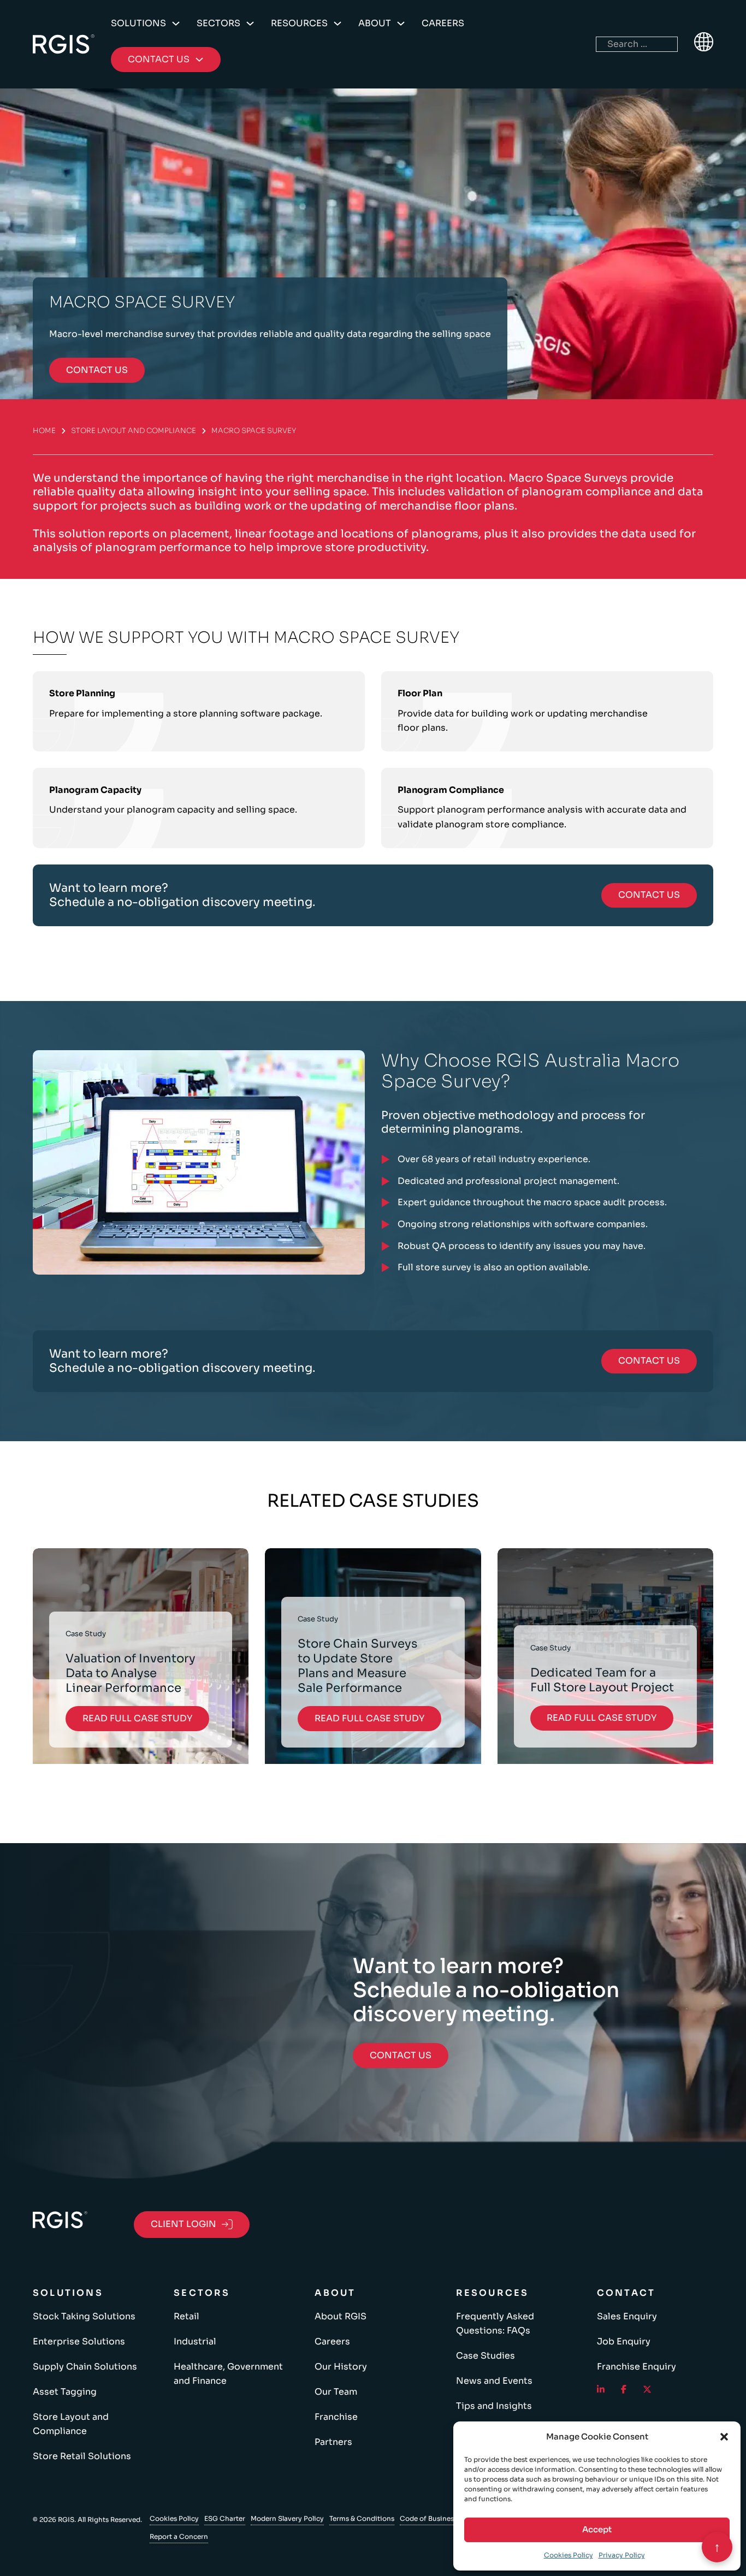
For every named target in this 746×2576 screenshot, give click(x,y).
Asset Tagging (65, 2392)
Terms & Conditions (362, 2518)
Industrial (195, 2341)
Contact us (97, 370)
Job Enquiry (624, 2341)
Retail (187, 2316)
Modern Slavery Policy (287, 2518)
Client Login (183, 2224)
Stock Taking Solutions (84, 2316)
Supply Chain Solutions (85, 2367)
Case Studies (486, 2356)
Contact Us (649, 895)
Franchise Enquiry (637, 2367)
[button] (724, 2437)
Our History (341, 2367)
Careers (443, 23)
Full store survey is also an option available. (494, 1267)
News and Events (494, 2381)
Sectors (218, 23)
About (375, 23)
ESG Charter (225, 2518)
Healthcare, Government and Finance (228, 2374)
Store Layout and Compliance (134, 431)
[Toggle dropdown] (176, 23)
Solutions (138, 23)
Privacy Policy (622, 2555)
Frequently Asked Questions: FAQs (495, 2323)
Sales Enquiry (627, 2316)
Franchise (336, 2417)
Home (44, 431)
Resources (299, 23)
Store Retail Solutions (82, 2456)
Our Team (336, 2392)
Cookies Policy (569, 2555)
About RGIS (341, 2316)
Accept (597, 2529)
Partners (333, 2442)
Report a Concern (179, 2536)
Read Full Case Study (137, 1718)
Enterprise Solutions (79, 2341)
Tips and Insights (494, 2406)
